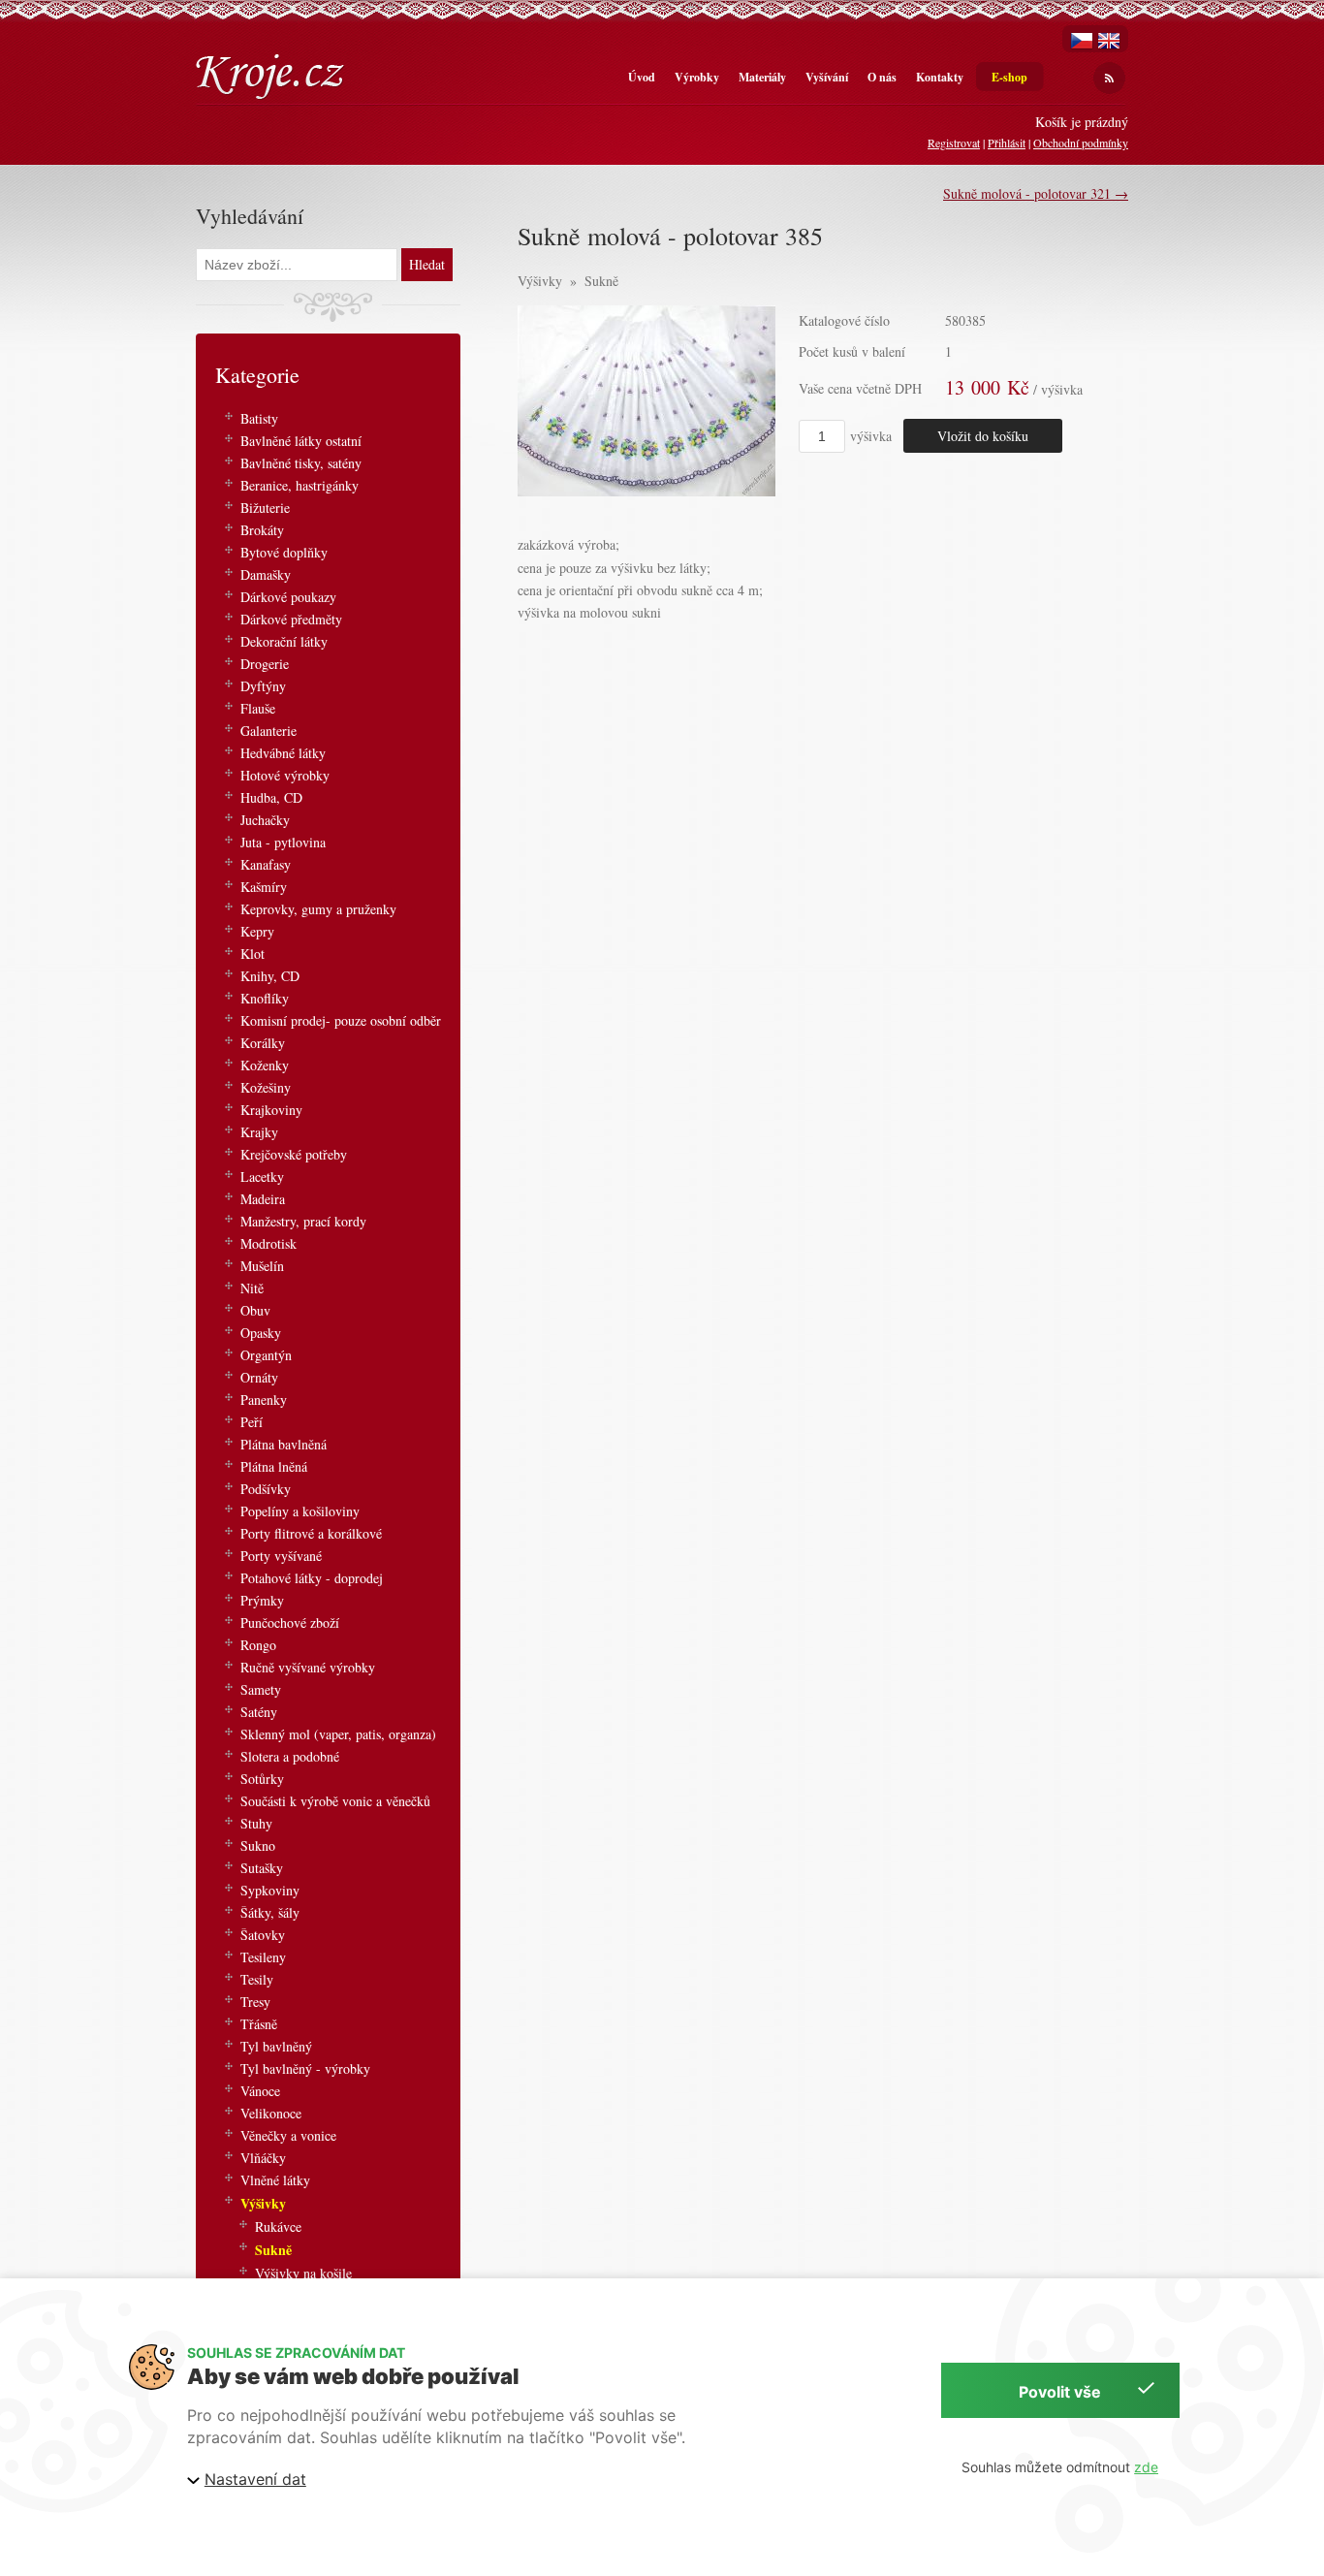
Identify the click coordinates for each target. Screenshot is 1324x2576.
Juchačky (265, 820)
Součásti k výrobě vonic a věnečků (335, 1801)
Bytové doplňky (284, 552)
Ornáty (259, 1377)
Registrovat (954, 143)
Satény (259, 1712)
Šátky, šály (270, 1912)
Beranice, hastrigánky (299, 485)
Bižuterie (265, 508)
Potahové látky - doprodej (312, 1578)
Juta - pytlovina (283, 842)
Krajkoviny (271, 1110)
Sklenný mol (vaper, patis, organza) (338, 1734)
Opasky (261, 1333)
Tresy (255, 2002)
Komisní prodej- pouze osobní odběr (341, 1020)
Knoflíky (265, 998)
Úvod (642, 77)
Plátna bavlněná (284, 1444)
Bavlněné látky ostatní (301, 441)
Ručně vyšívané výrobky (308, 1667)
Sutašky (262, 1868)
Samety (261, 1689)
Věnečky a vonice (288, 2135)
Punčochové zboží (290, 1622)
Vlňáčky (263, 2158)
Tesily (257, 1979)
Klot (252, 954)
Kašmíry (264, 887)
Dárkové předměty (291, 619)
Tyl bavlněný (276, 2046)
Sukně (601, 281)
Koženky (265, 1065)
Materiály (762, 77)
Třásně (259, 2024)
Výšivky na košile (303, 2273)
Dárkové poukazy (288, 597)
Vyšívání (827, 77)
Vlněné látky (275, 2180)
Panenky (264, 1399)
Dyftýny (263, 686)
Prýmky (262, 1600)
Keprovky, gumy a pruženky (318, 909)
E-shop (1009, 77)
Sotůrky (262, 1779)
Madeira (263, 1199)
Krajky (259, 1132)
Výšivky (540, 281)
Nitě (252, 1288)
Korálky (263, 1043)
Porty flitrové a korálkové (311, 1533)
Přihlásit (1007, 143)
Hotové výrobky (285, 775)
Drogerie (265, 664)
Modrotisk (268, 1243)
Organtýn (266, 1355)
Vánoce (260, 2091)
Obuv (255, 1310)
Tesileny (263, 1957)
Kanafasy (266, 864)
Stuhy (256, 1823)
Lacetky (262, 1177)
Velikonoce (271, 2113)
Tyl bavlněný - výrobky (305, 2068)
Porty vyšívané (281, 1556)
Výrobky (697, 77)
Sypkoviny (270, 1890)
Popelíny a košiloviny (300, 1511)
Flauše (258, 708)
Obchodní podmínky (1081, 143)
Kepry (257, 931)
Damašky (266, 574)
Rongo (258, 1645)
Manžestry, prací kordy (303, 1221)
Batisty (259, 418)
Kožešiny (266, 1087)
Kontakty (940, 77)
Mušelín (262, 1266)
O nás (882, 77)
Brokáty (262, 530)
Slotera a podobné (290, 1756)
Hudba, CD (271, 797)
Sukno (258, 1845)
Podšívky (266, 1489)
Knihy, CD (270, 976)
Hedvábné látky (283, 753)
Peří (252, 1422)
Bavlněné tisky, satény (301, 463)
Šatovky (263, 1935)
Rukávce (278, 2226)
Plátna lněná (274, 1466)
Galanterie (268, 731)
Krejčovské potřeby (294, 1154)
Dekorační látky (284, 641)
